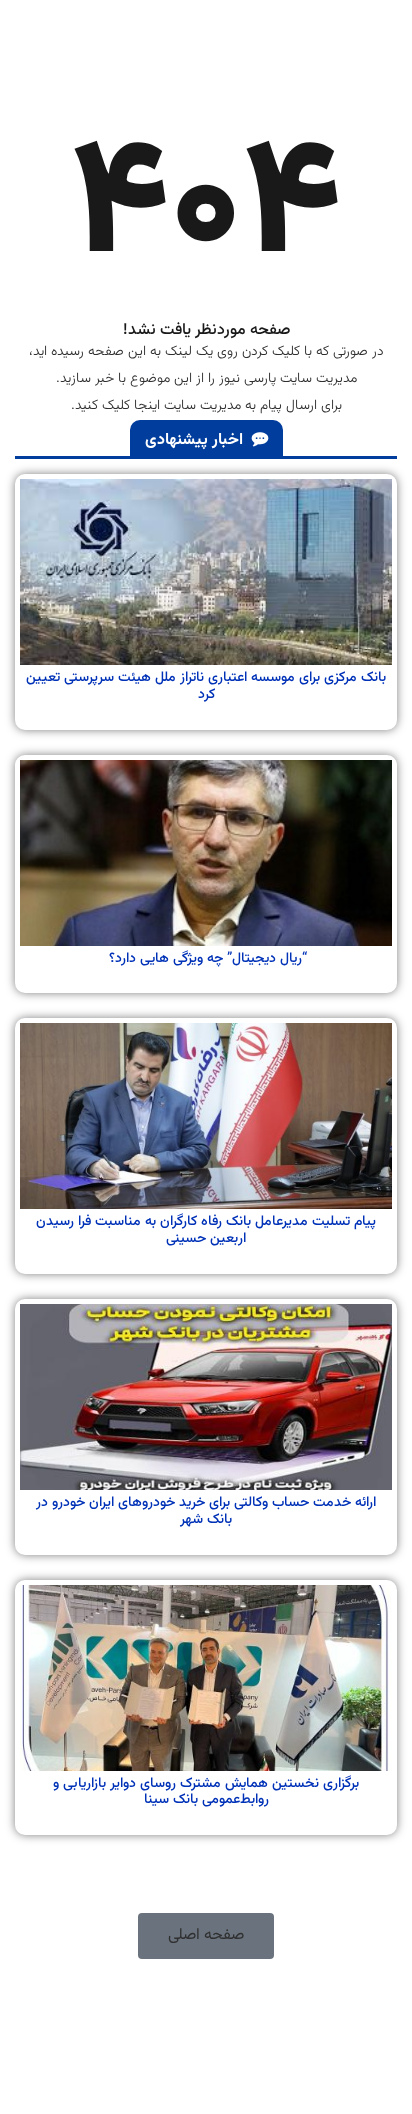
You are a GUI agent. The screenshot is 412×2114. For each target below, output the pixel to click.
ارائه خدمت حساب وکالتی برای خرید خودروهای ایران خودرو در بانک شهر (206, 1511)
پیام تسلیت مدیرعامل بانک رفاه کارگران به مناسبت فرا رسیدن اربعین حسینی (206, 1230)
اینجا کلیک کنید (117, 406)
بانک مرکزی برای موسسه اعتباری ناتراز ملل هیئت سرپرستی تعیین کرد (206, 686)
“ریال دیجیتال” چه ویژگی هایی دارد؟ (206, 959)
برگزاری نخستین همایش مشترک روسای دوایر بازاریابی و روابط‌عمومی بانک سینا (206, 1792)
